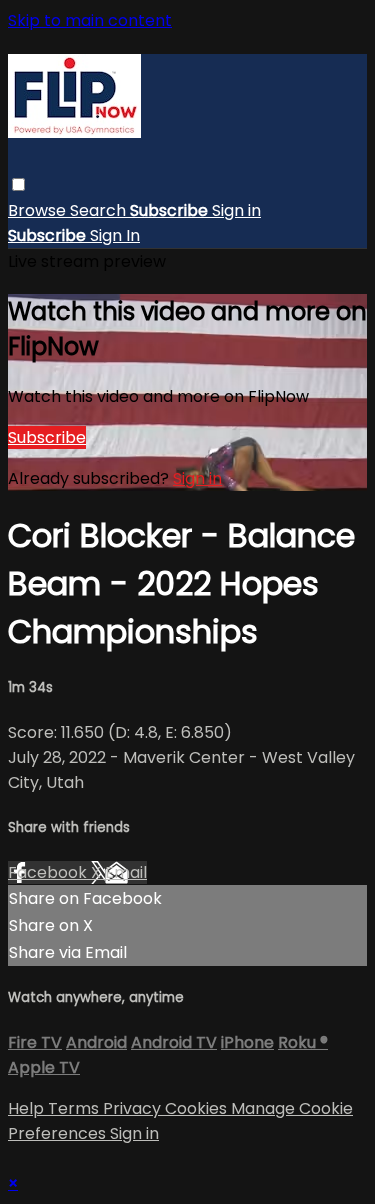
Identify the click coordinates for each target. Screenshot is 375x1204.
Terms (75, 1108)
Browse (39, 210)
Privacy (134, 1108)
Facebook (49, 872)
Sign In (115, 235)
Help (28, 1108)
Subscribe (47, 437)
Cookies (198, 1108)
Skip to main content (90, 20)
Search (100, 210)
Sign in (236, 210)
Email (126, 872)
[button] (18, 184)
